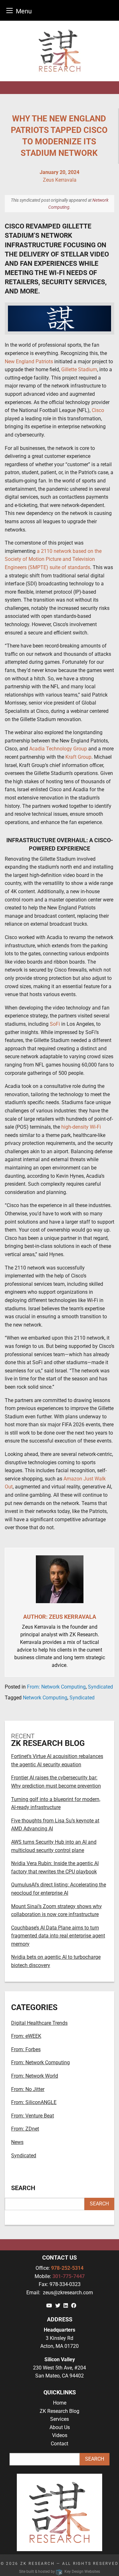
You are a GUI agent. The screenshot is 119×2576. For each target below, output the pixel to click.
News (17, 2142)
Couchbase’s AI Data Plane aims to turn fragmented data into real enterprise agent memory (58, 1936)
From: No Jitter (28, 2089)
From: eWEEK (26, 2036)
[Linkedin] (66, 2306)
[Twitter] (58, 2306)
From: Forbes (26, 2049)
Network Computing (45, 1698)
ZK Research (38, 2564)
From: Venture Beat (33, 2116)
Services (60, 2419)
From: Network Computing (56, 1687)
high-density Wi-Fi (81, 1127)
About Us (60, 2427)
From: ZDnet (25, 2129)
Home (60, 2403)
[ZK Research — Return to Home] (60, 51)
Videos (60, 2435)
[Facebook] (74, 2306)
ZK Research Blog (60, 2411)
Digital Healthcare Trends (39, 2023)
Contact (60, 2444)
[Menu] (10, 10)
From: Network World (35, 2076)
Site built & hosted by (59, 2572)
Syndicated (100, 1687)
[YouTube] (49, 2306)
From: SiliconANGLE (34, 2102)
